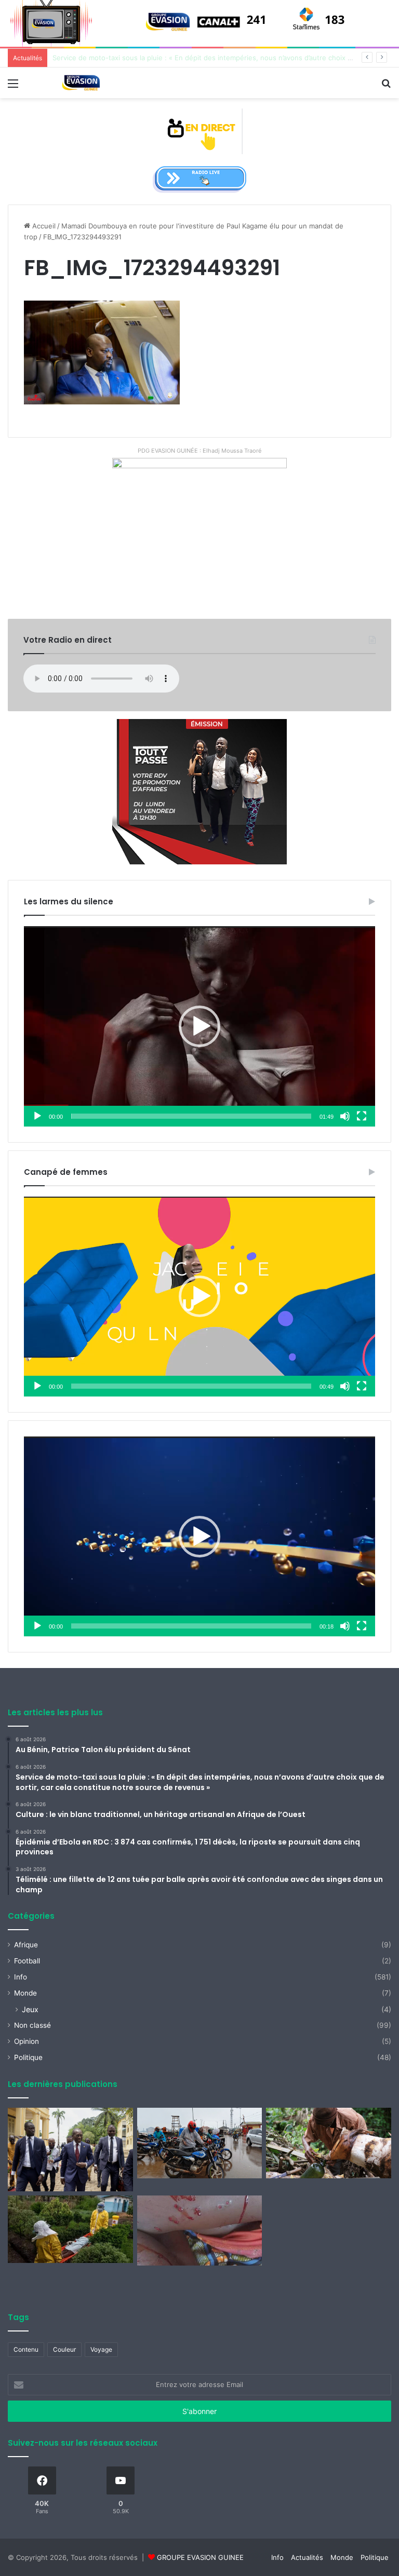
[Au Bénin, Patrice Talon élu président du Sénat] (70, 2149)
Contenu (26, 2349)
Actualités (307, 2557)
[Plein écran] (362, 1116)
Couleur (64, 2349)
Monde (25, 1993)
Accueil (43, 226)
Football (27, 1961)
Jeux (30, 2009)
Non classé (32, 2025)
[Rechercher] (386, 87)
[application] (199, 1026)
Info (21, 1977)
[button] (199, 1026)
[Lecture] (37, 1116)
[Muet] (345, 1116)
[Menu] (13, 87)
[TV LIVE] (200, 131)
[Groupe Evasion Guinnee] (81, 83)
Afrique (26, 1945)
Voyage (101, 2349)
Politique (28, 2057)
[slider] (191, 1116)
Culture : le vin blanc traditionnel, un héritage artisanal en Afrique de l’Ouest (176, 58)
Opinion (26, 2041)
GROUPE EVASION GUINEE (200, 2557)
